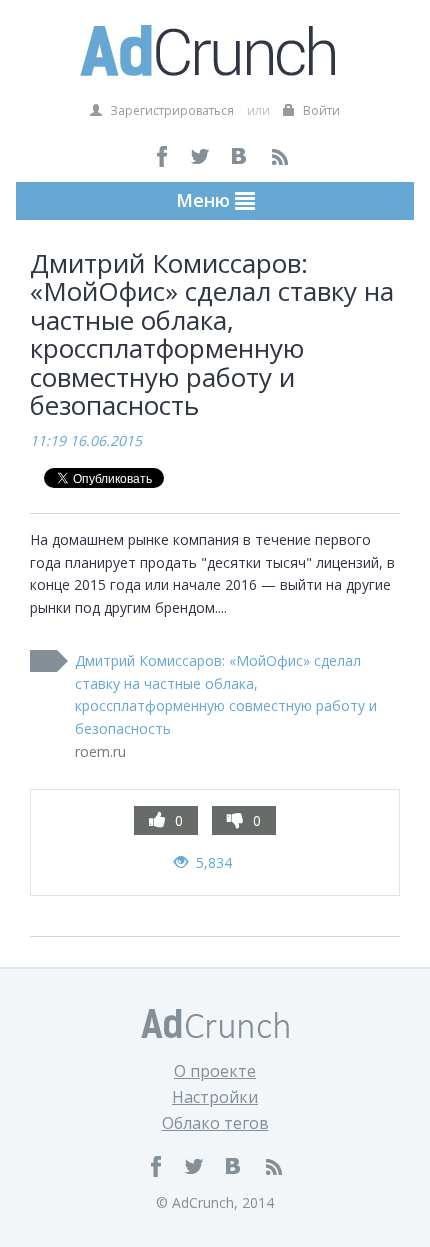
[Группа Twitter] (201, 156)
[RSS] (279, 156)
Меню (205, 200)
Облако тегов (215, 1123)
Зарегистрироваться (170, 110)
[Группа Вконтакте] (240, 156)
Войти (320, 110)
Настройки (215, 1097)
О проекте (215, 1071)
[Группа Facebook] (162, 156)
